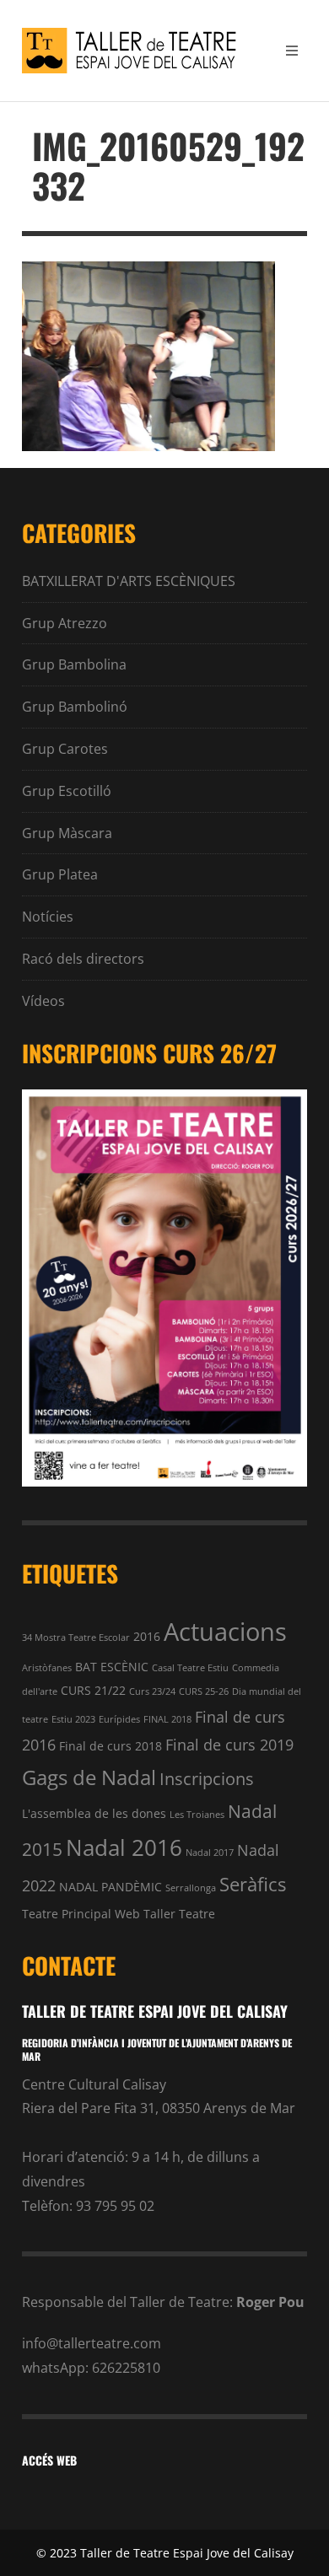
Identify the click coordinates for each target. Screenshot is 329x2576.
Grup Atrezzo (65, 623)
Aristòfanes (47, 1668)
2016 (147, 1636)
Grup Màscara (67, 833)
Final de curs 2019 (229, 1744)
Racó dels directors (83, 959)
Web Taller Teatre (165, 1914)
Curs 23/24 (152, 1691)
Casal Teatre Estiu (190, 1668)
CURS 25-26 (204, 1691)
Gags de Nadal (89, 1777)
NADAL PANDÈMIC (111, 1887)
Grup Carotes (65, 749)
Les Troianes (197, 1815)
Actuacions (225, 1632)
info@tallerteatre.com (92, 2343)
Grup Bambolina (74, 664)
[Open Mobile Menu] (292, 51)
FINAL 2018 (167, 1719)
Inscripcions (207, 1779)
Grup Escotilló (67, 791)
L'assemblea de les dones (94, 1813)
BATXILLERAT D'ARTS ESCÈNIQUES (129, 581)
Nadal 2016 (124, 1847)
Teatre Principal (67, 1914)
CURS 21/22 (93, 1690)
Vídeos (43, 1001)
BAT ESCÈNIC (112, 1667)
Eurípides (119, 1719)
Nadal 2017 (210, 1853)
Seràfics (253, 1884)
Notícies (48, 917)
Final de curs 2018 (111, 1746)
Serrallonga (191, 1888)
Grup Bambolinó (75, 707)
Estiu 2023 (73, 1719)
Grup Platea (60, 874)
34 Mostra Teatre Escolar (76, 1638)
